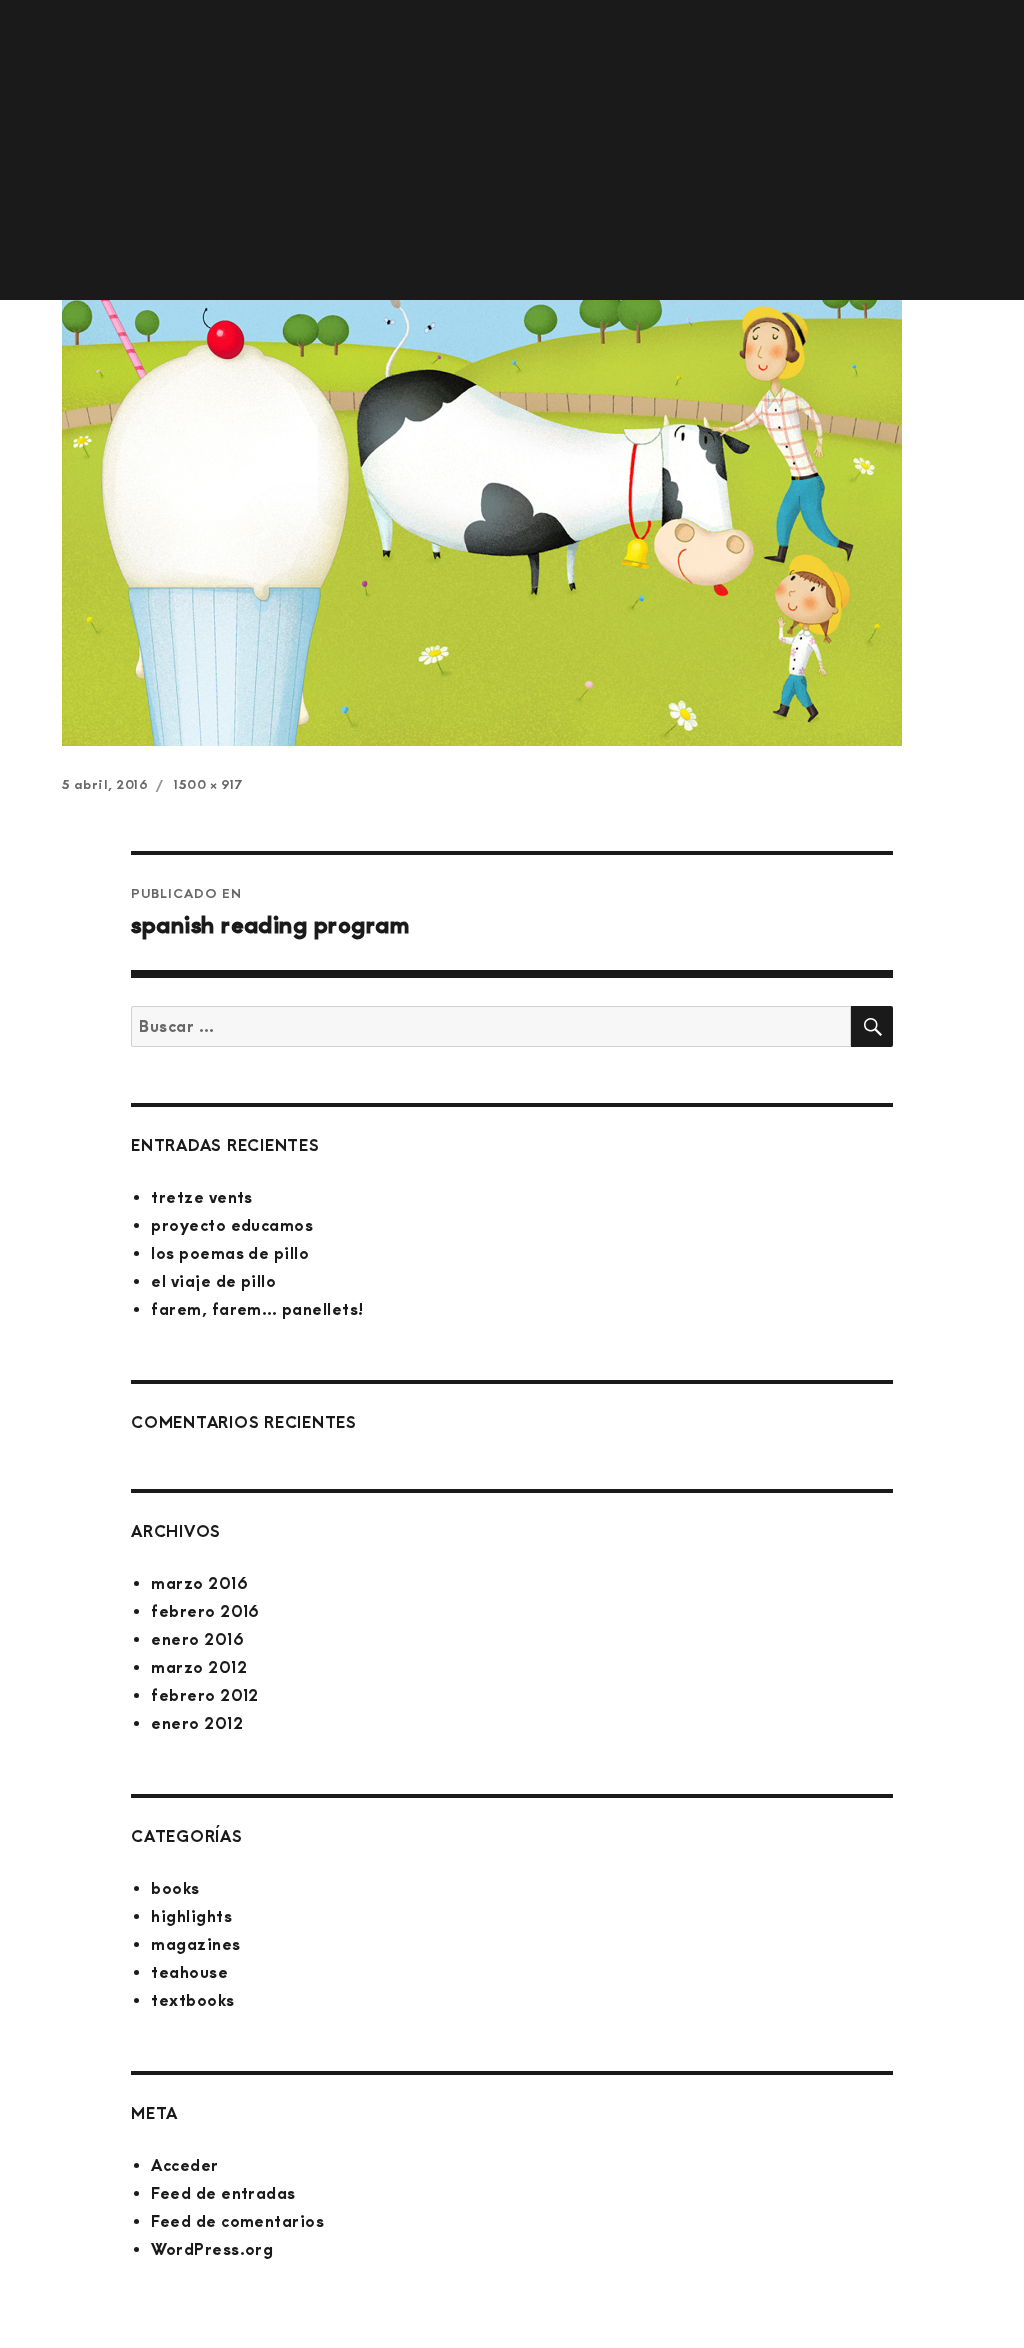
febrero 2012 (205, 1695)
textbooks (192, 2000)
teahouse (189, 1972)
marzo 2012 (199, 1667)
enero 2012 (197, 1723)
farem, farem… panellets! (257, 1309)
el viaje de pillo (213, 1281)
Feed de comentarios (237, 2221)
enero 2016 (197, 1639)
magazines (195, 1944)
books (175, 1888)
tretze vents (202, 1197)
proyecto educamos (232, 1225)
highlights (191, 1916)
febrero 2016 (205, 1611)
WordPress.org (212, 2249)
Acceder (184, 2165)
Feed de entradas (223, 2193)
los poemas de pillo (230, 1253)
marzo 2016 (199, 1583)
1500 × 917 (208, 784)
